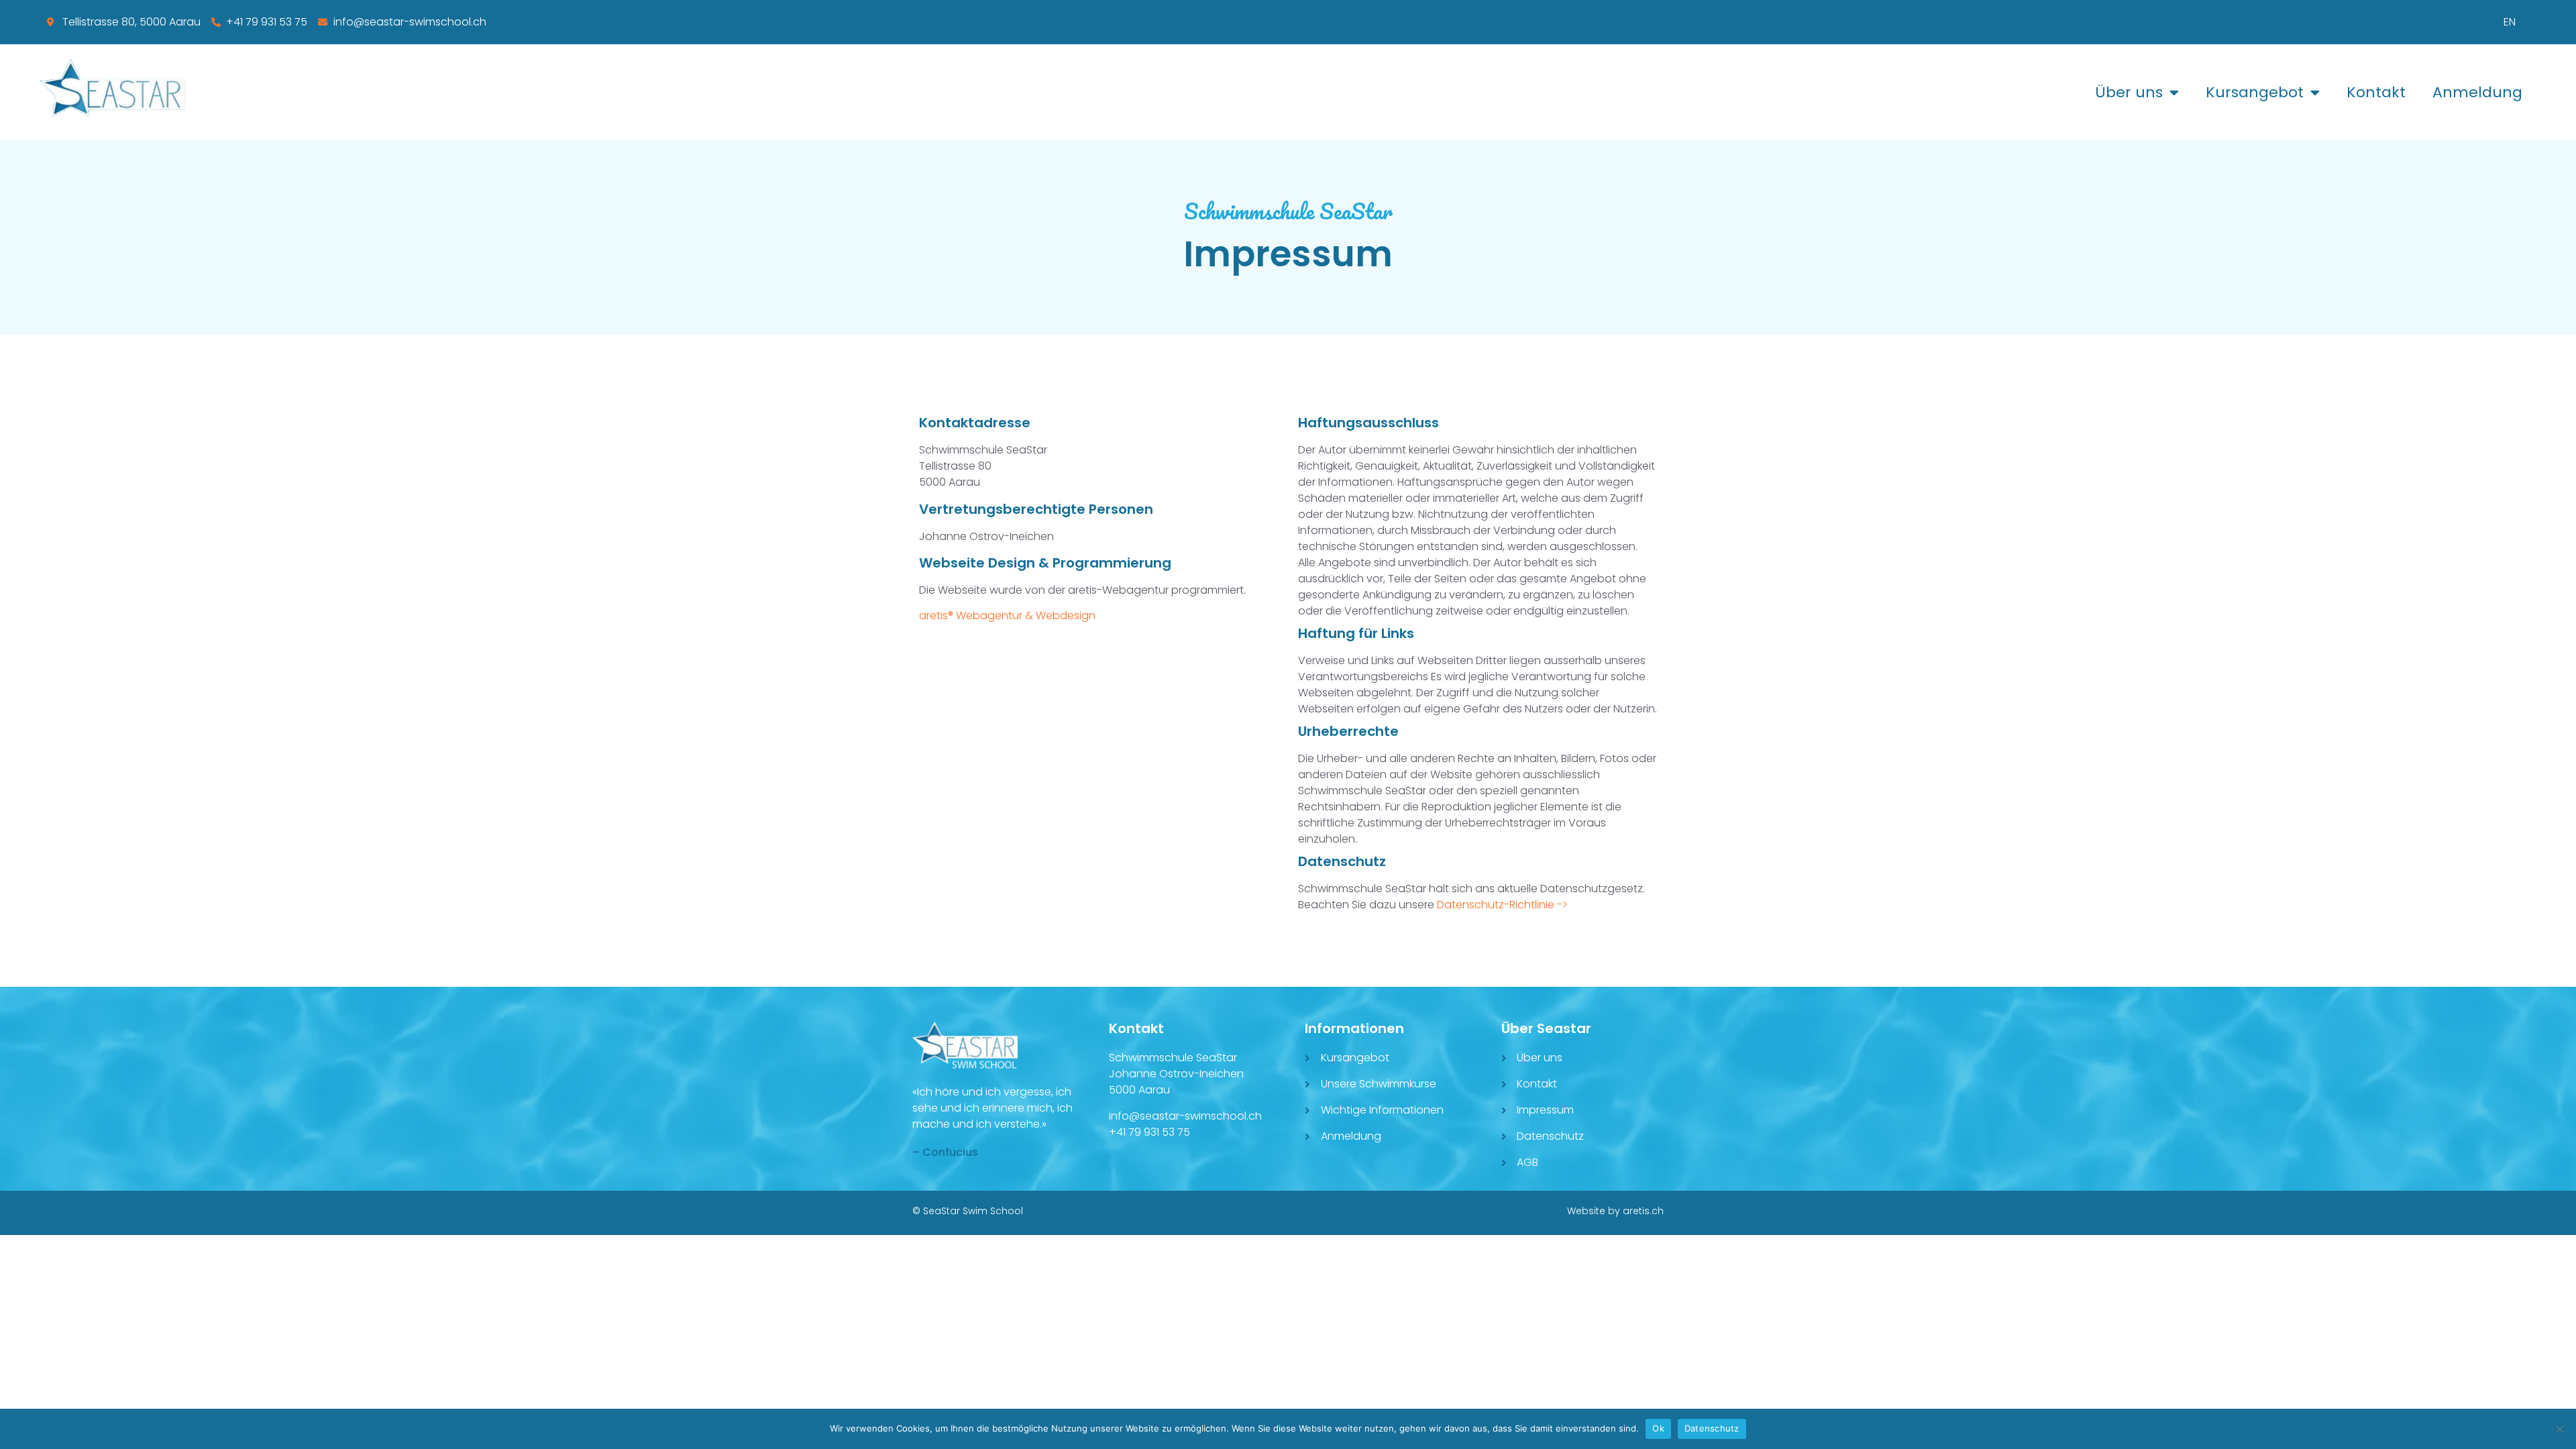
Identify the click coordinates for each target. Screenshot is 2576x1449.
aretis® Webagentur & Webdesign (1007, 615)
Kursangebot (2255, 92)
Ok (1658, 1428)
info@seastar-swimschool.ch (1185, 1116)
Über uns (2129, 92)
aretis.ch (1643, 1211)
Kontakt (2376, 92)
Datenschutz (1712, 1428)
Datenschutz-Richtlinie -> (1502, 905)
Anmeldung (2477, 92)
